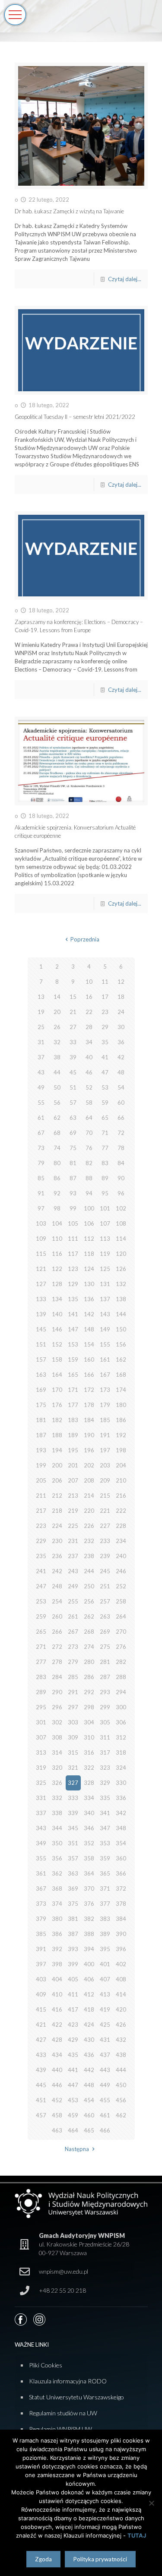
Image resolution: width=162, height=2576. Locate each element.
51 (73, 1087)
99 (73, 1208)
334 (89, 1798)
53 (105, 1087)
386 (57, 1934)
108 (121, 1223)
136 (89, 1299)
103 (41, 1223)
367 (41, 1888)
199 (41, 1465)
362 (57, 1873)
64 (89, 1118)
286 (89, 1677)
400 (89, 1964)
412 (89, 1994)
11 (105, 982)
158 (57, 1359)
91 (41, 1193)
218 (57, 1511)
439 (41, 2070)
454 (89, 2100)
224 (57, 1526)
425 (105, 2025)
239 (105, 1556)
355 (41, 1858)
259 (41, 1616)
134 (57, 1299)
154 (89, 1344)
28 (89, 1027)
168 (121, 1375)
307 (41, 1737)
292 (89, 1692)
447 (73, 2085)
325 (41, 1783)
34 (89, 1042)
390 (121, 1934)
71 (105, 1133)
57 (73, 1103)
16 (89, 997)
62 (57, 1118)
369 (73, 1888)
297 (73, 1707)
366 (121, 1873)
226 (89, 1526)
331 (41, 1798)
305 (105, 1722)
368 (57, 1888)
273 (73, 1647)
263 (105, 1616)
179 (105, 1405)
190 (89, 1435)
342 (121, 1813)
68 (57, 1133)
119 (105, 1254)
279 (73, 1662)
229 (41, 1541)
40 (89, 1057)
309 (73, 1737)
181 (41, 1420)
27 (73, 1027)
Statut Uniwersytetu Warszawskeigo (76, 2397)
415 (41, 2009)
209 (105, 1480)
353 (105, 1843)
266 (57, 1632)
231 (73, 1541)
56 (57, 1103)
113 (105, 1239)
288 (121, 1677)
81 (73, 1163)
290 (57, 1692)
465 (89, 2130)
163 (41, 1375)
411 (73, 1994)
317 (105, 1752)
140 (57, 1314)
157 (41, 1359)
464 (73, 2130)
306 (121, 1722)
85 (41, 1178)
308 (57, 1737)
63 (73, 1118)
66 (121, 1118)
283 (41, 1677)
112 (89, 1239)
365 (105, 1873)
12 (121, 982)
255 (73, 1601)
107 (105, 1223)
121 (41, 1269)
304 (89, 1722)
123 (73, 1269)
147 (73, 1329)
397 (41, 1964)
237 (73, 1556)
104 (57, 1223)
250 (89, 1586)
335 (105, 1798)
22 (89, 1012)
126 (121, 1269)
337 (41, 1813)
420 (121, 2009)
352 (89, 1843)
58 (89, 1103)
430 (89, 2040)
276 (121, 1647)
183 (73, 1420)
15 (73, 997)
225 (73, 1526)
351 (73, 1843)
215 (105, 1496)
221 (105, 1511)
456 (121, 2100)
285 (73, 1677)
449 (105, 2085)
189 (73, 1435)
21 (73, 1012)
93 (73, 1193)
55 (41, 1103)
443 (105, 2070)
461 (105, 2115)
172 (89, 1390)
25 (41, 1027)
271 (41, 1647)
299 (105, 1707)
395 (105, 1949)
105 (73, 1223)
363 (73, 1873)
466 (105, 2130)
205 (41, 1480)
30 (121, 1027)
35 (105, 1042)
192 (121, 1435)
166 (89, 1375)
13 (41, 997)
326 (57, 1783)
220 (89, 1511)
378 (121, 1904)
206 (57, 1480)
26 (57, 1027)
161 (105, 1359)
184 (89, 1420)
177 (73, 1405)
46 (89, 1072)
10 (89, 982)
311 (105, 1737)
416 (57, 2009)
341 (105, 1813)
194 (57, 1450)
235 (41, 1556)
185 (105, 1420)
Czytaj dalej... (125, 279)
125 (105, 1269)
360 (121, 1858)
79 (41, 1163)
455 (105, 2100)
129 (73, 1284)
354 (121, 1843)
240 (121, 1556)
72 (121, 1133)
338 (57, 1813)
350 (57, 1843)
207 (73, 1480)
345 (73, 1828)
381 (73, 1919)
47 (105, 1072)
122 (57, 1269)
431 (105, 2040)
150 (121, 1329)
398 (57, 1964)
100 (89, 1208)
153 (73, 1344)
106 (89, 1223)
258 (121, 1601)
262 (89, 1616)
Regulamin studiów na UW (63, 2413)
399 (73, 1964)
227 (105, 1526)
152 (57, 1344)
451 (41, 2100)
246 (121, 1571)
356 (57, 1858)
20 (57, 1012)
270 (121, 1632)
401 (105, 1964)
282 (121, 1662)
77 (105, 1148)
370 (89, 1888)
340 (89, 1813)
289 (41, 1692)
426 (121, 2025)
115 (41, 1254)
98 (57, 1208)
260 (57, 1616)
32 (57, 1042)
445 (41, 2085)
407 (105, 1979)
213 (73, 1496)
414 (121, 1994)
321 (73, 1768)
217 (41, 1511)
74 (57, 1148)
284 (57, 1677)
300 (121, 1707)
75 (73, 1148)
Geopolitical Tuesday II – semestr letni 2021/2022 (75, 417)
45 (73, 1072)
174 (121, 1390)
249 (73, 1586)
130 (89, 1284)
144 (121, 1314)
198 (121, 1450)
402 (121, 1964)
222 (121, 1511)
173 (105, 1390)
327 (73, 1783)
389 (105, 1934)
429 (73, 2040)
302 (57, 1722)
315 (73, 1752)
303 (73, 1722)
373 (41, 1904)
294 (121, 1692)
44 (57, 1072)
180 (121, 1405)
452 (57, 2100)
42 (121, 1057)
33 (73, 1042)
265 (41, 1632)
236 (57, 1556)
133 (41, 1299)
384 (121, 1919)
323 (105, 1768)
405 (73, 1979)
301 (41, 1722)
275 (105, 1647)
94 (89, 1193)
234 (121, 1541)
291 (73, 1692)
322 (89, 1768)
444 (121, 2070)
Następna (77, 2149)
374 (57, 1904)
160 (89, 1359)
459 (73, 2115)
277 (41, 1662)
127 (41, 1284)
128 (57, 1284)
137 (105, 1299)
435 (73, 2055)
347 (105, 1828)
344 (57, 1828)
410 (57, 1994)
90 (121, 1178)
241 (41, 1571)
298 (89, 1707)
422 (57, 2025)
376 (89, 1904)
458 (57, 2115)
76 (89, 1148)
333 (73, 1798)
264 (121, 1616)
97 (41, 1208)
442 (89, 2070)
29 (105, 1027)
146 (57, 1329)
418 (89, 2009)
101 (105, 1208)
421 (41, 2025)
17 (105, 997)
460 (89, 2115)
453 (73, 2100)
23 (105, 1012)
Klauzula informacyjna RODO (68, 2381)
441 (73, 2070)
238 (89, 1556)
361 (41, 1873)
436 (89, 2055)
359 (105, 1858)
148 (89, 1329)
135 (73, 1299)
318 (121, 1752)
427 (41, 2040)
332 (57, 1798)
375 (73, 1904)
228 (121, 1526)
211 (41, 1496)
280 (89, 1662)
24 (121, 1012)
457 (41, 2115)
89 (105, 1178)
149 (105, 1329)
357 (73, 1858)
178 (89, 1405)
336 (121, 1798)
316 (89, 1752)
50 (57, 1087)
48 (121, 1072)
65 (105, 1118)
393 (73, 1949)
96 (121, 1193)
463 (57, 2130)
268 (89, 1632)
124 (89, 1269)
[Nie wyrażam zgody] (151, 2503)
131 (105, 1284)
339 (73, 1813)
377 (105, 1904)
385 (41, 1934)
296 (57, 1707)
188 (57, 1435)
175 (41, 1405)
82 (89, 1163)
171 (73, 1390)
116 (57, 1254)
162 (121, 1359)
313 (41, 1752)
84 (121, 1163)
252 (121, 1586)
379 (41, 1919)
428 (57, 2040)
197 (105, 1450)
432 (121, 2040)
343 (41, 1828)
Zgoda (43, 2559)
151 (41, 1344)
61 (41, 1118)
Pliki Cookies (46, 2365)
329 (105, 1783)
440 (57, 2070)
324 (121, 1768)
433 (41, 2055)
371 (105, 1888)
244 (89, 1571)
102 (121, 1208)
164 (57, 1375)
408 (121, 1979)
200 (57, 1465)
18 (121, 997)
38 (57, 1057)
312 (121, 1737)
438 (121, 2055)
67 (41, 1133)
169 (41, 1390)
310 (89, 1737)
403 (41, 1979)
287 (105, 1677)
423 (73, 2025)
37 (41, 1057)
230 (57, 1541)
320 (57, 1768)
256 (89, 1601)
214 (89, 1496)
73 (41, 1148)
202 (89, 1465)
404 (57, 1979)
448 (89, 2085)
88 (89, 1178)
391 (41, 1949)
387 (73, 1934)
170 (57, 1390)
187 (41, 1435)
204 (121, 1465)
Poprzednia (85, 939)
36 (121, 1042)
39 (73, 1057)
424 (89, 2025)
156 (121, 1344)
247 (41, 1586)
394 (89, 1949)
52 (89, 1087)
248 (57, 1586)
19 (41, 1012)
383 (105, 1919)
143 (105, 1314)
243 (73, 1571)
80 (57, 1163)
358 (89, 1858)
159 (73, 1359)
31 (41, 1042)
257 (105, 1601)
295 (41, 1707)
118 (89, 1254)
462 (121, 2115)
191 (105, 1435)
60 (121, 1103)
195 (73, 1450)
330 (121, 1783)
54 (121, 1087)
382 (89, 1919)
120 (121, 1254)
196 (89, 1450)
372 (121, 1888)
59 (105, 1103)
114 (121, 1239)
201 (73, 1465)
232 (89, 1541)
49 (41, 1087)
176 (57, 1405)
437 (105, 2055)
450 (121, 2085)
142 (89, 1314)
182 (57, 1420)
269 (105, 1632)
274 (89, 1647)
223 (41, 1526)
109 (41, 1239)
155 (105, 1344)
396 (121, 1949)
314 (57, 1752)
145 (41, 1329)
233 (105, 1541)
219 (73, 1511)
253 (41, 1601)
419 (105, 2009)
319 (41, 1768)
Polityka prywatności (100, 2559)
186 (121, 1420)
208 (89, 1480)
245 (105, 1571)
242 (57, 1571)
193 (41, 1450)
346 (89, 1828)
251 (105, 1586)
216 (121, 1496)
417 (73, 2009)
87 (73, 1178)
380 (57, 1919)
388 (89, 1934)
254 (57, 1601)
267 (73, 1632)
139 (41, 1314)
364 (89, 1873)
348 (121, 1828)
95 (105, 1193)
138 (121, 1299)
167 (105, 1375)
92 (57, 1193)
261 (73, 1616)
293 (105, 1692)
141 (73, 1314)
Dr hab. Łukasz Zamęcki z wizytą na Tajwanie (69, 211)
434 (57, 2055)
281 (105, 1662)
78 (121, 1148)
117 (73, 1254)
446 (57, 2085)
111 (73, 1239)
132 (121, 1284)
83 (105, 1163)
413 (105, 1994)
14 (57, 997)
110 (57, 1239)
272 (57, 1647)
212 (57, 1496)
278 (57, 1662)
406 (89, 1979)
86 (57, 1178)
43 (41, 1072)
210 (121, 1480)
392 (57, 1949)
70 (89, 1133)
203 (105, 1465)
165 (73, 1375)
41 (105, 1057)
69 (73, 1133)
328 (89, 1783)
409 (41, 1994)
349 (41, 1843)
